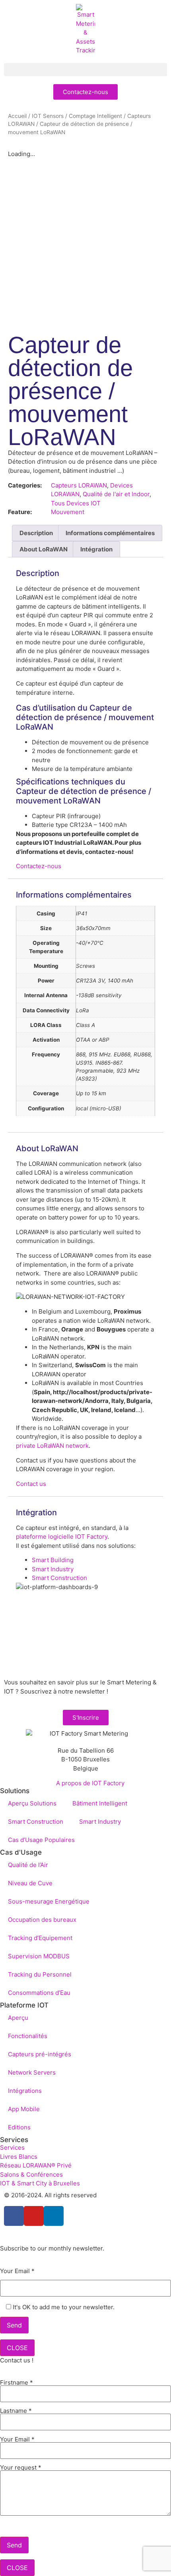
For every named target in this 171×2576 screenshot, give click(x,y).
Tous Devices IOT (76, 503)
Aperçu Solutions (32, 1803)
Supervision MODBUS (39, 1956)
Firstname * (17, 2383)
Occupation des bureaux (42, 1920)
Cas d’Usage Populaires (41, 1840)
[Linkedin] (54, 2216)
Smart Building (53, 1560)
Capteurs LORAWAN (79, 485)
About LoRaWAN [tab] (44, 549)
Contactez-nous (39, 866)
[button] (85, 70)
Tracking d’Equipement (40, 1938)
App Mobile (24, 2109)
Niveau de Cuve (30, 1883)
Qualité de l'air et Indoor (116, 494)
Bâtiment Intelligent (100, 1803)
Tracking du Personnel (40, 1974)
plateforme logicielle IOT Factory (62, 1537)
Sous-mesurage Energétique (49, 1901)
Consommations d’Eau (39, 1993)
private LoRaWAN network (52, 1446)
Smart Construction (59, 1578)
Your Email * (17, 2271)
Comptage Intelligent (95, 116)
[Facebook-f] (14, 2216)
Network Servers (32, 2072)
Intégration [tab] (96, 549)
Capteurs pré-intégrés (40, 2054)
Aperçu (18, 2018)
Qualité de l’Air (28, 1865)
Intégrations (25, 2091)
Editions (19, 2127)
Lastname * (16, 2411)
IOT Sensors (48, 116)
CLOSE (17, 2348)
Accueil (17, 116)
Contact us (31, 1484)
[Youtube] (34, 2216)
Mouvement (68, 512)
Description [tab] (36, 533)
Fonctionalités (28, 2036)
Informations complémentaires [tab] (110, 533)
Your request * (21, 2468)
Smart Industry (53, 1569)
